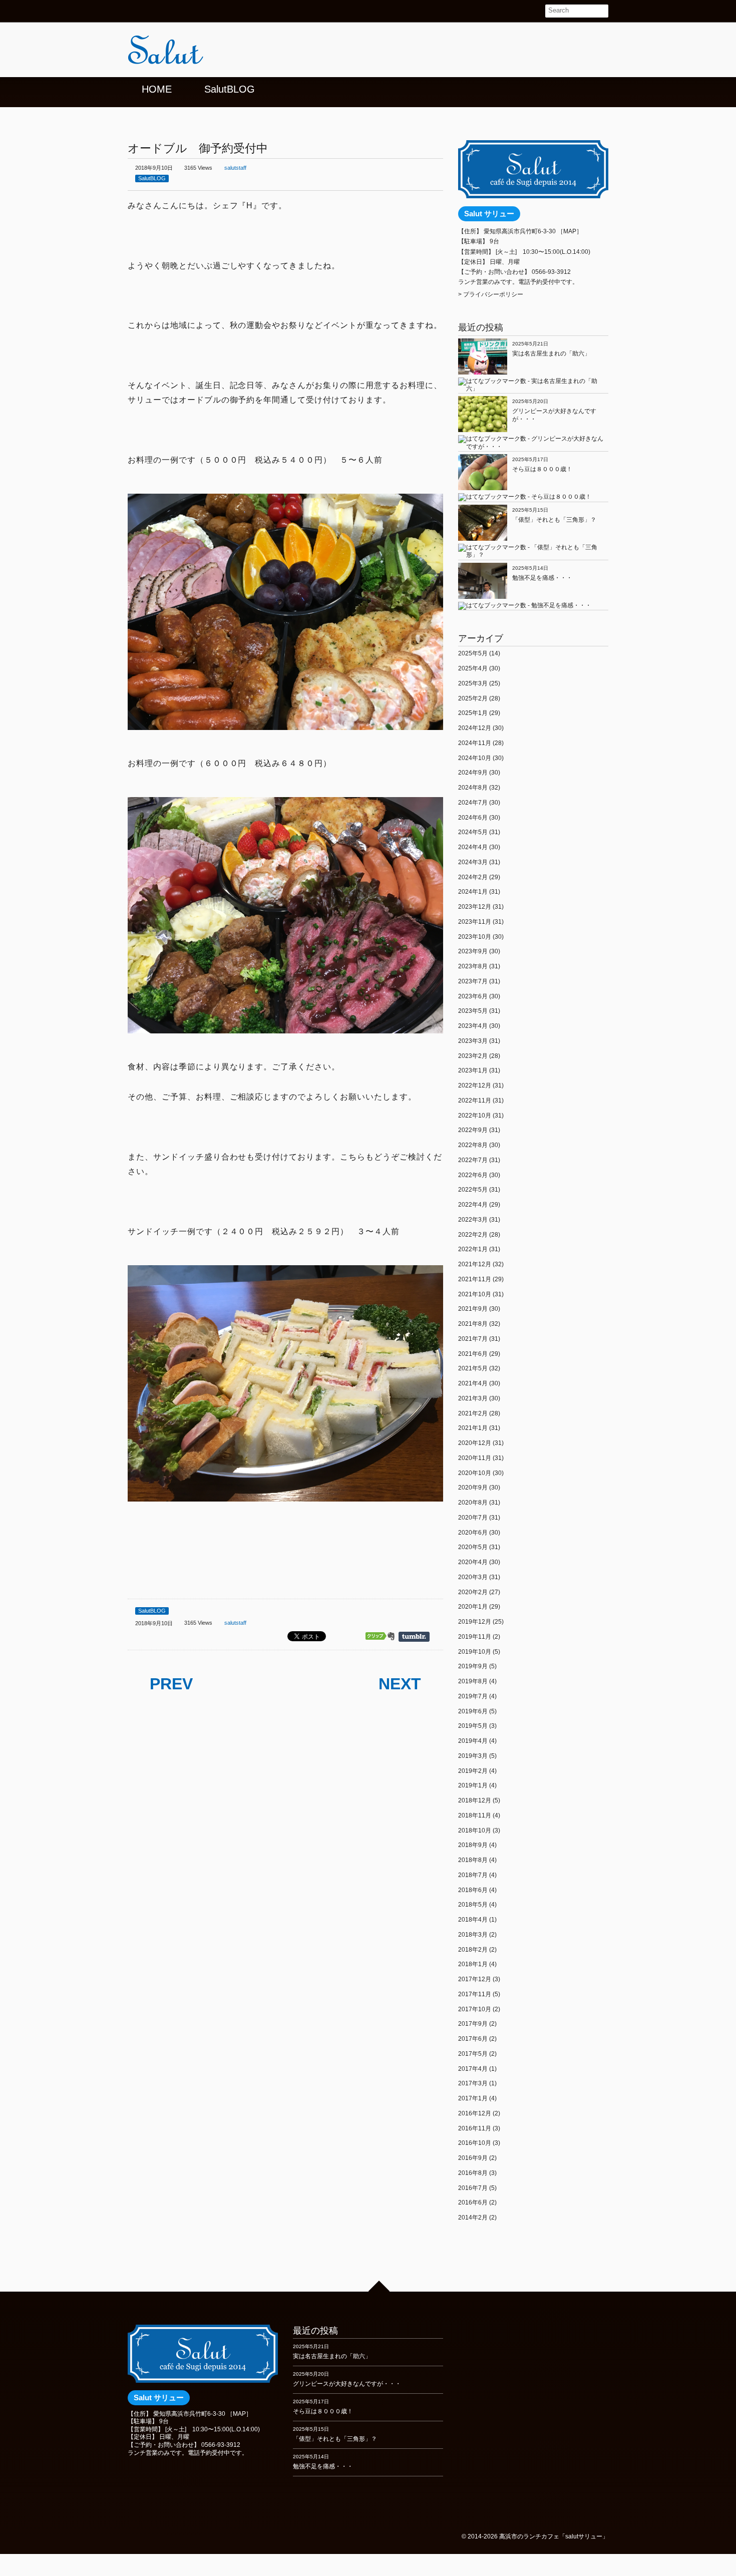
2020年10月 (475, 1473)
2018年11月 (475, 1815)
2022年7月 (473, 1160)
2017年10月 (475, 2009)
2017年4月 (473, 2069)
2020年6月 (473, 1533)
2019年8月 (473, 1681)
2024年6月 (473, 818)
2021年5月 (473, 1368)
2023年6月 (473, 996)
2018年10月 (475, 1830)
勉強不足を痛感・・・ (542, 578)
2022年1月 (473, 1249)
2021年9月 (473, 1309)
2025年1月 (473, 713)
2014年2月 (473, 2218)
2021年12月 (475, 1264)
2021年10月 (475, 1294)
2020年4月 (473, 1562)
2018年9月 (473, 1845)
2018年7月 (473, 1875)
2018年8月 (473, 1860)
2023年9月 (473, 951)
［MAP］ (570, 231)
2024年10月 (475, 758)
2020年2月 (473, 1592)
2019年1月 (473, 1785)
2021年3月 (473, 1398)
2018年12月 (475, 1800)
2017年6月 (473, 2039)
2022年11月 (475, 1100)
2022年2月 (473, 1235)
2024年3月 (473, 862)
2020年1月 (473, 1607)
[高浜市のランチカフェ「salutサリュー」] (203, 53)
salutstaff (235, 168)
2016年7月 (473, 2188)
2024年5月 (473, 832)
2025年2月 (473, 698)
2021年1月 (473, 1428)
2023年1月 (473, 1070)
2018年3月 (473, 1935)
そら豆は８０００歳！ (542, 469)
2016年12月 (475, 2113)
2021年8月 (473, 1324)
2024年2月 (473, 877)
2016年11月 (475, 2128)
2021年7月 (473, 1339)
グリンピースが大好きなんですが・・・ (347, 2384)
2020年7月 (473, 1518)
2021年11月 (475, 1279)
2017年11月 (475, 1994)
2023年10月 (475, 937)
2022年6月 (473, 1175)
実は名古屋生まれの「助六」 (551, 353)
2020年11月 (475, 1458)
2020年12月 (475, 1443)
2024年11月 (475, 743)
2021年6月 (473, 1354)
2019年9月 (473, 1666)
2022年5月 (473, 1190)
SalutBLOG (152, 178)
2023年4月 (473, 1026)
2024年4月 (473, 847)
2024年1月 (473, 892)
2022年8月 (473, 1145)
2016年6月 (473, 2202)
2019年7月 (473, 1696)
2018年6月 (473, 1890)
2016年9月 (473, 2158)
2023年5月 (473, 1011)
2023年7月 (473, 981)
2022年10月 (475, 1116)
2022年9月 (473, 1130)
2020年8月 (473, 1503)
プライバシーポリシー (493, 294)
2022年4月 (473, 1205)
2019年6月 (473, 1711)
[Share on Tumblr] (419, 1637)
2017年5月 (473, 2054)
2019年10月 (475, 1652)
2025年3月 (473, 683)
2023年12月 (475, 907)
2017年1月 (473, 2098)
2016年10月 (475, 2143)
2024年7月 (473, 803)
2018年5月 (473, 1905)
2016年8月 (473, 2173)
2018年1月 (473, 1964)
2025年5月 (473, 653)
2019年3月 (473, 1756)
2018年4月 (473, 1920)
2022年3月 (473, 1220)
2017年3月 (473, 2083)
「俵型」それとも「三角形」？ (554, 520)
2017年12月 (475, 1979)
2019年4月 (473, 1741)
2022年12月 (475, 1085)
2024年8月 (473, 788)
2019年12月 (475, 1622)
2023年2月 (473, 1056)
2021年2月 (473, 1413)
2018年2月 (473, 1950)
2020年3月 (473, 1577)
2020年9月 (473, 1488)
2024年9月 (473, 773)
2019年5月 (473, 1726)
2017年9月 (473, 2024)
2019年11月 (475, 1637)
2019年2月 (473, 1771)
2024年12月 (475, 728)
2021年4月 (473, 1383)
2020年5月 (473, 1547)
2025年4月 (473, 668)
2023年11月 (475, 922)
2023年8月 (473, 966)
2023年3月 (473, 1041)
